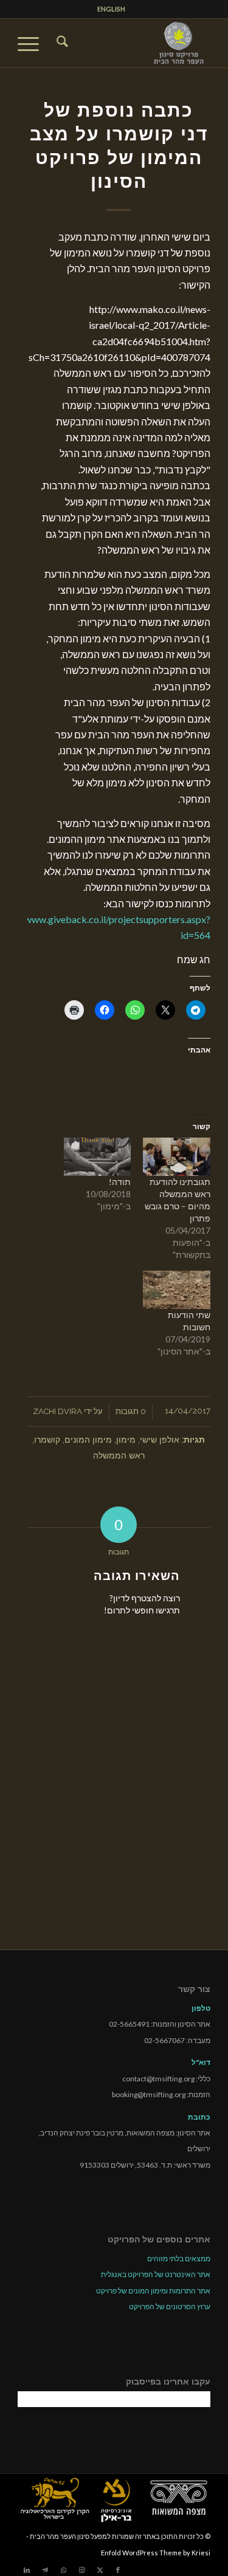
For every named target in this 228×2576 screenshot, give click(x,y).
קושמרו (47, 1439)
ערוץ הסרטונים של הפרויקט (170, 2306)
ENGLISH (111, 9)
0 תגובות (131, 1411)
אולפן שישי (160, 1439)
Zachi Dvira (57, 1411)
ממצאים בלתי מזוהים (179, 2258)
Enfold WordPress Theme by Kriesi (156, 2553)
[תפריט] (32, 43)
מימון (126, 1439)
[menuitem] (111, 9)
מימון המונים (88, 1439)
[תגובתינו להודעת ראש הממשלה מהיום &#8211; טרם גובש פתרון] (176, 1157)
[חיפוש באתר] (60, 43)
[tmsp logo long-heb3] (133, 43)
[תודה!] (97, 1157)
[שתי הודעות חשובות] (176, 1290)
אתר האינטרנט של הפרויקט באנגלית (156, 2274)
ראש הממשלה (119, 1455)
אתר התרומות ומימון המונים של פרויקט (153, 2291)
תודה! (120, 1182)
